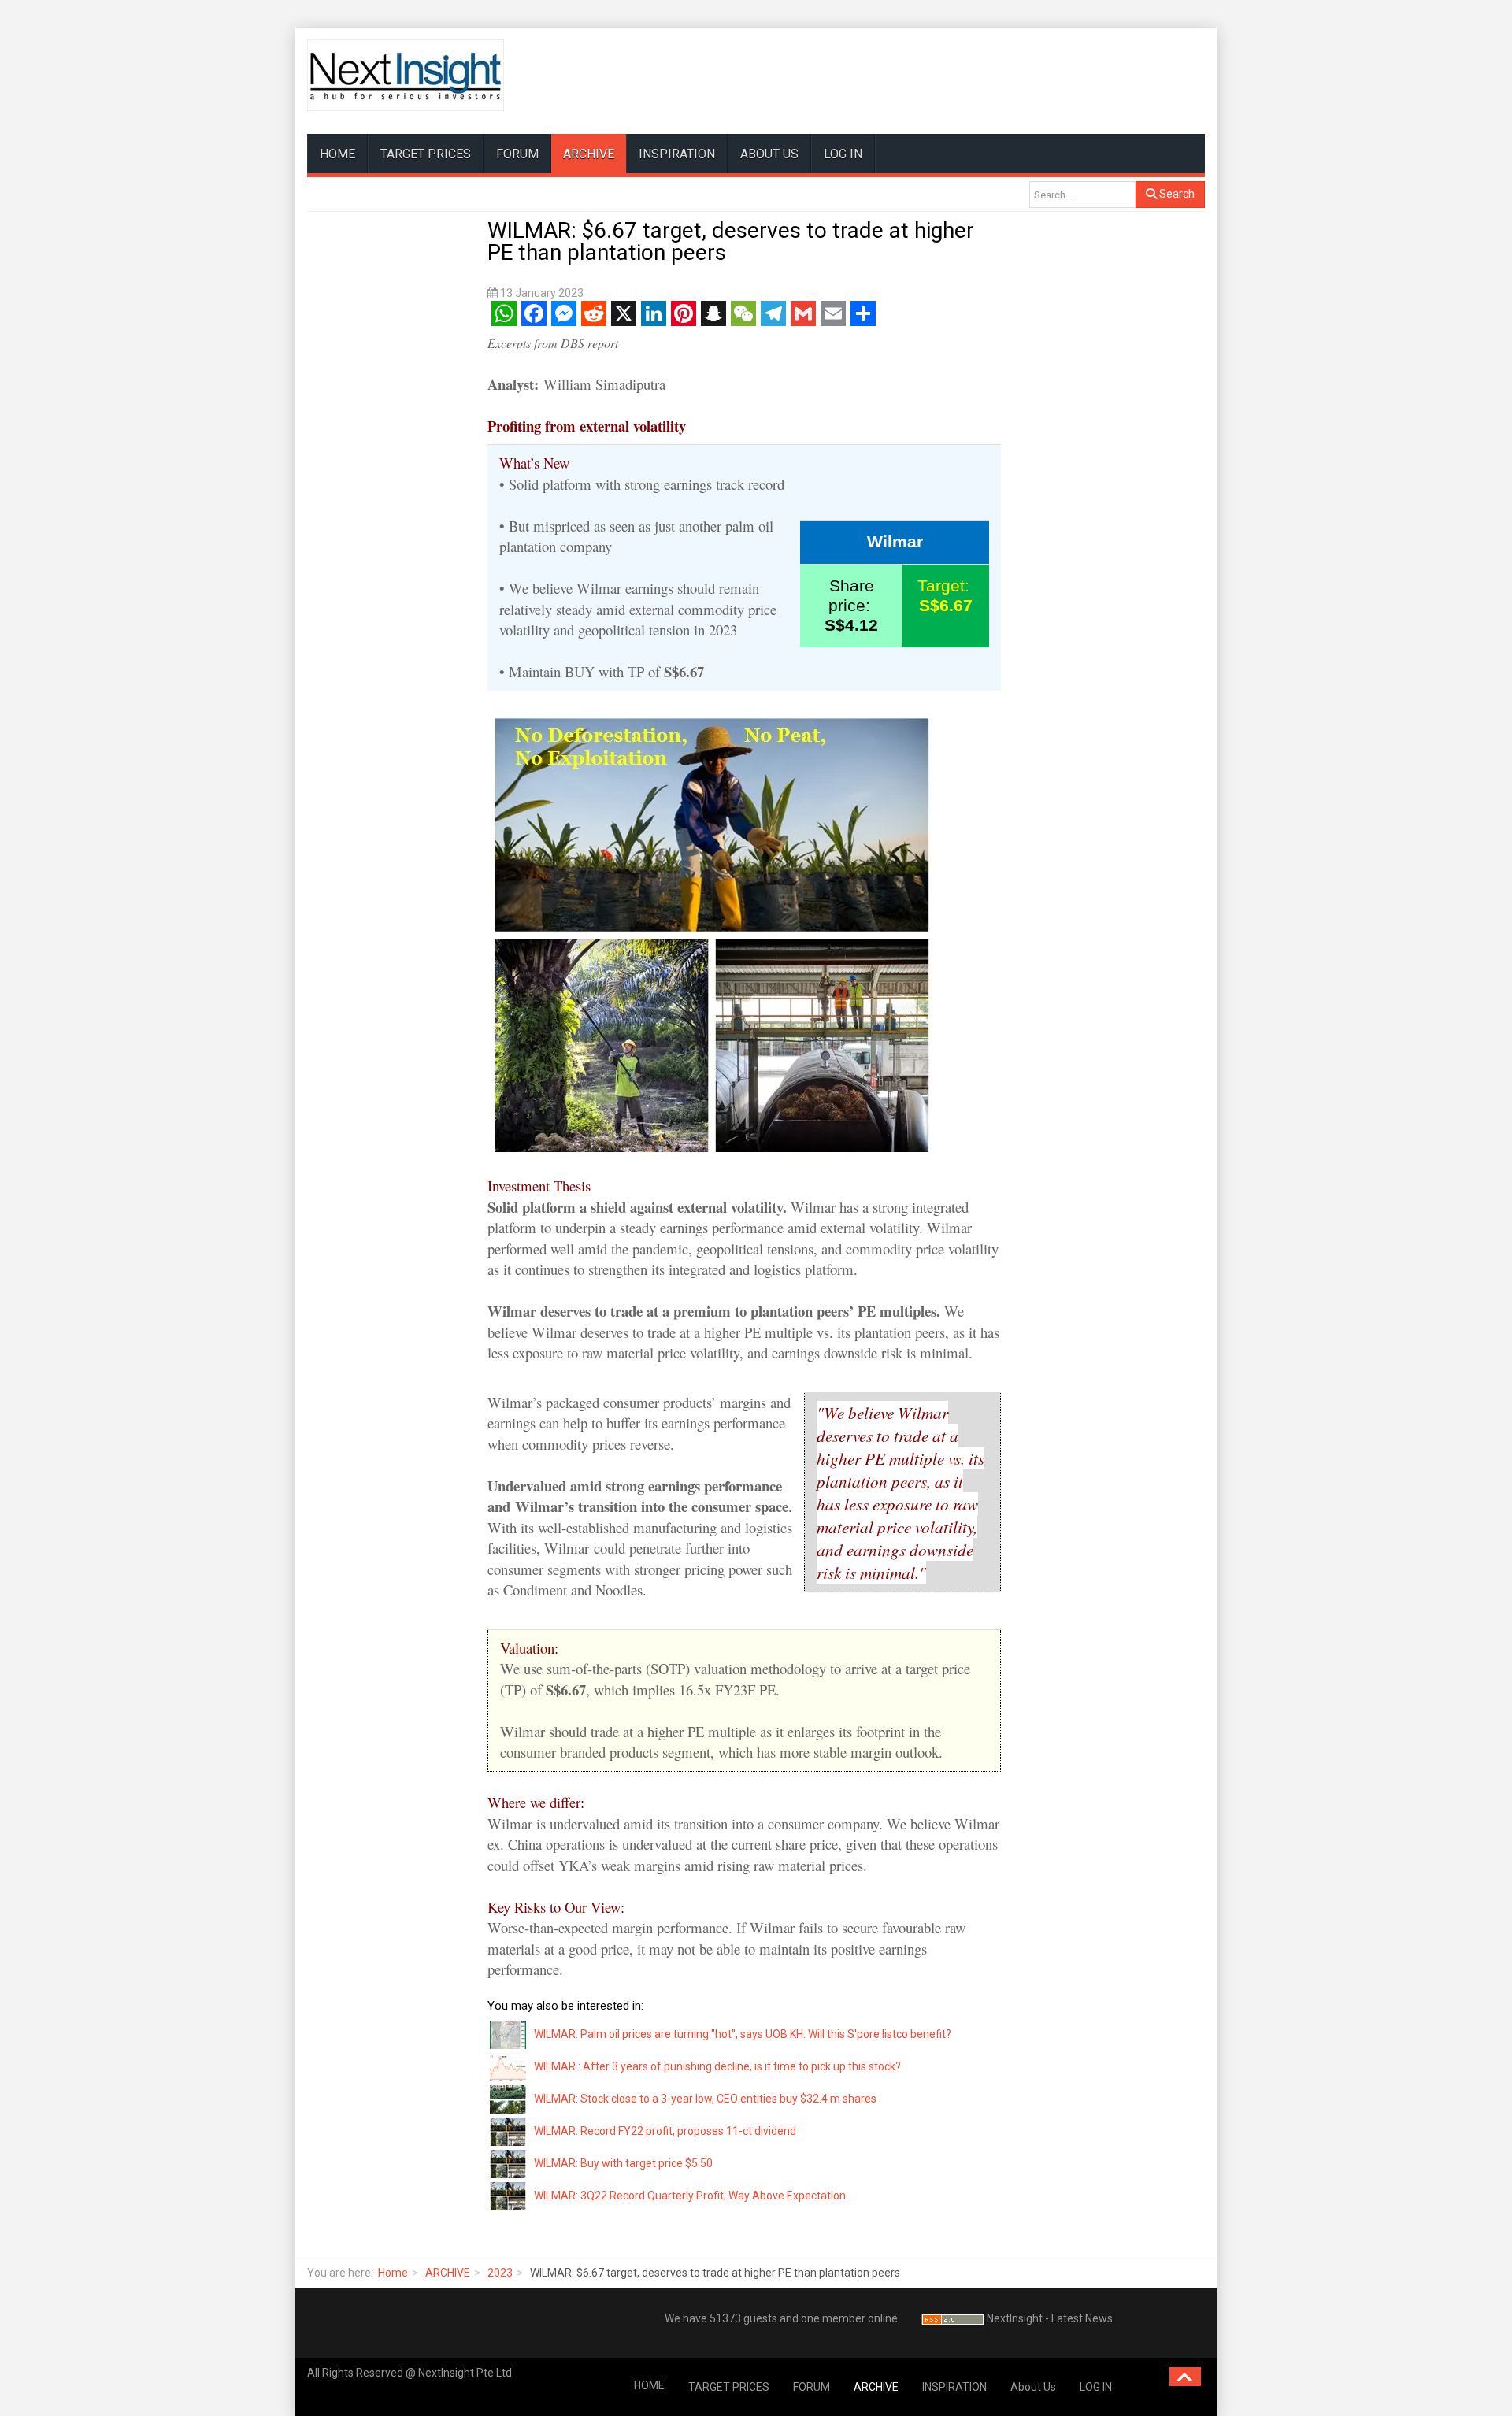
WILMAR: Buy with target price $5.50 (623, 2163)
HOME (337, 154)
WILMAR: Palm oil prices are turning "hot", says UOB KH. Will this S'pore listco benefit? (743, 2034)
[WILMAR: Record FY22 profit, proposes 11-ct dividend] (509, 2131)
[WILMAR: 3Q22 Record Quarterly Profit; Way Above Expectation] (509, 2196)
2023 (500, 2273)
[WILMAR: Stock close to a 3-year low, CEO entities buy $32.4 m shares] (509, 2099)
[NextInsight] (406, 75)
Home (393, 2273)
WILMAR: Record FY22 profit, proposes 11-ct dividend (665, 2131)
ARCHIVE (589, 154)
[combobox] (1082, 195)
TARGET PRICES (426, 154)
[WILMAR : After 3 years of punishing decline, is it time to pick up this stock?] (509, 2066)
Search (1176, 194)
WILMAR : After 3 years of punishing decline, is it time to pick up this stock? (717, 2066)
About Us (769, 154)
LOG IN (843, 154)
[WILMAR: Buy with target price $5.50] (509, 2163)
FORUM (517, 154)
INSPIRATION (677, 154)
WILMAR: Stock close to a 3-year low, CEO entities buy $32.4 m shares (705, 2099)
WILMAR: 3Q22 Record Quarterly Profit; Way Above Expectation (690, 2196)
